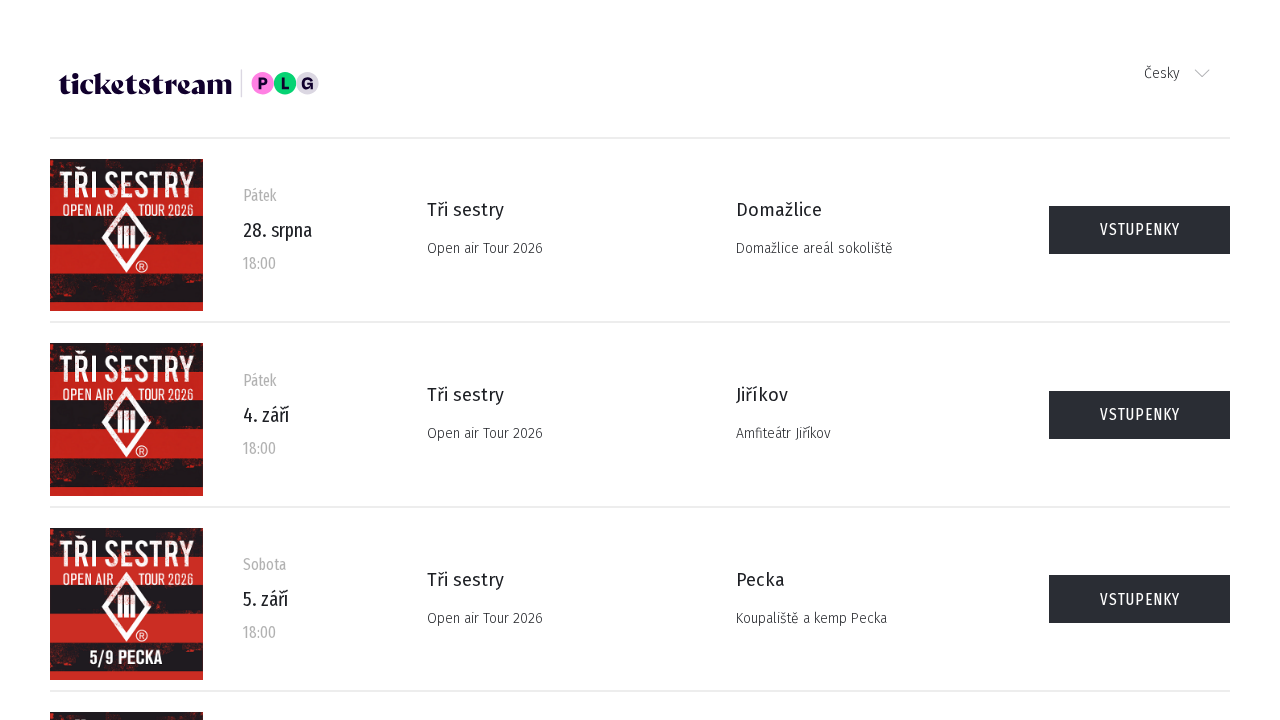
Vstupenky (1140, 229)
